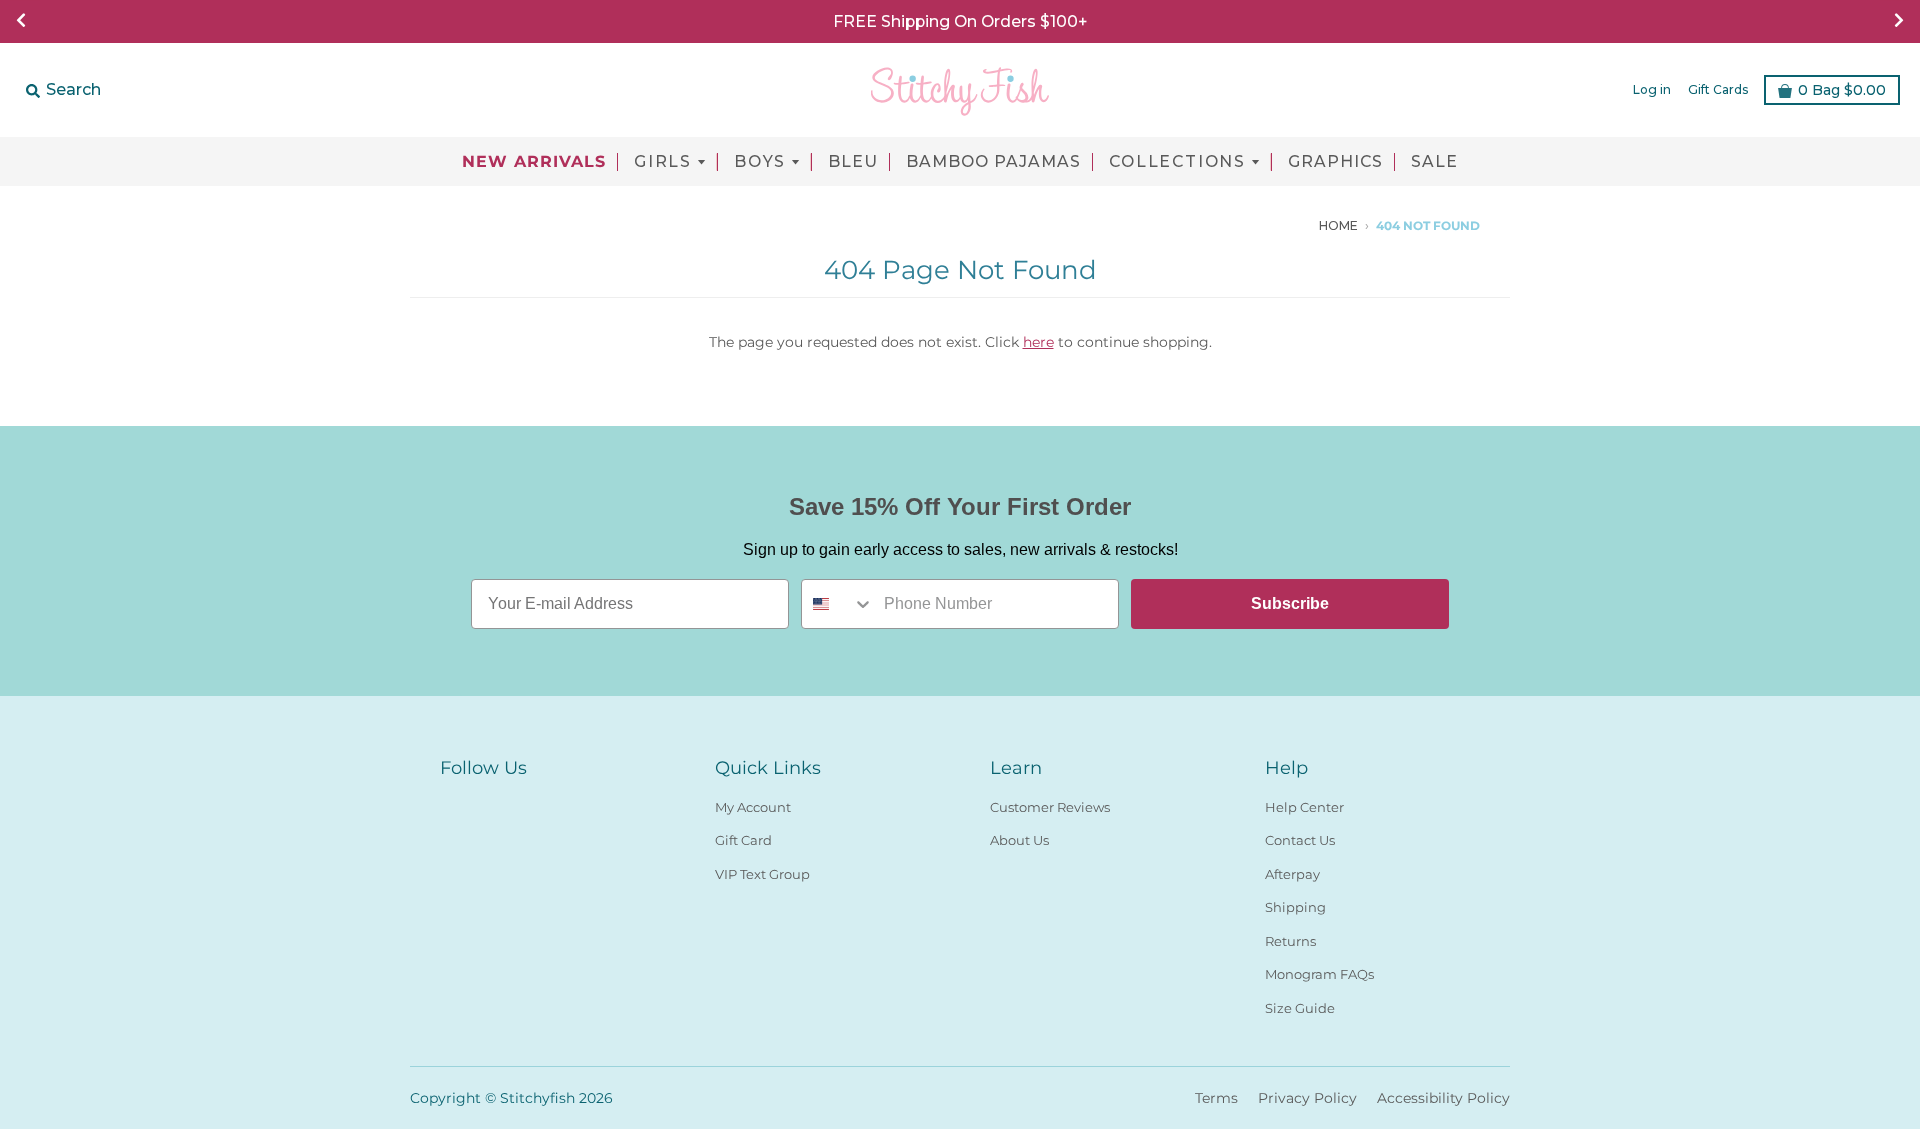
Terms (1216, 1098)
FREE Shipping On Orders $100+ (960, 21)
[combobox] (838, 604)
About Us (1019, 840)
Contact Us (1300, 840)
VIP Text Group (762, 874)
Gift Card (743, 840)
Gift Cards (1718, 89)
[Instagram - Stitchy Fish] (1280, 225)
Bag (1842, 90)
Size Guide (1300, 1008)
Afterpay (1292, 874)
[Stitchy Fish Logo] (960, 90)
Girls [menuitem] (663, 162)
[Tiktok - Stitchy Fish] (1310, 225)
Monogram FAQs (1319, 974)
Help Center (1304, 807)
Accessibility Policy (1443, 1098)
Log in (1652, 89)
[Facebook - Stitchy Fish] (1250, 225)
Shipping (1295, 907)
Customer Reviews (1050, 807)
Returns (1290, 941)
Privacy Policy (1307, 1098)
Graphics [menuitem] (1335, 162)
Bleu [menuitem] (853, 162)
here (1038, 342)
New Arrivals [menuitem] (534, 162)
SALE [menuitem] (1434, 162)
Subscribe (1290, 603)
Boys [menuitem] (760, 162)
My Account (753, 807)
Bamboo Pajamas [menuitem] (993, 162)
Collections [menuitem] (1177, 162)
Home (1338, 225)
